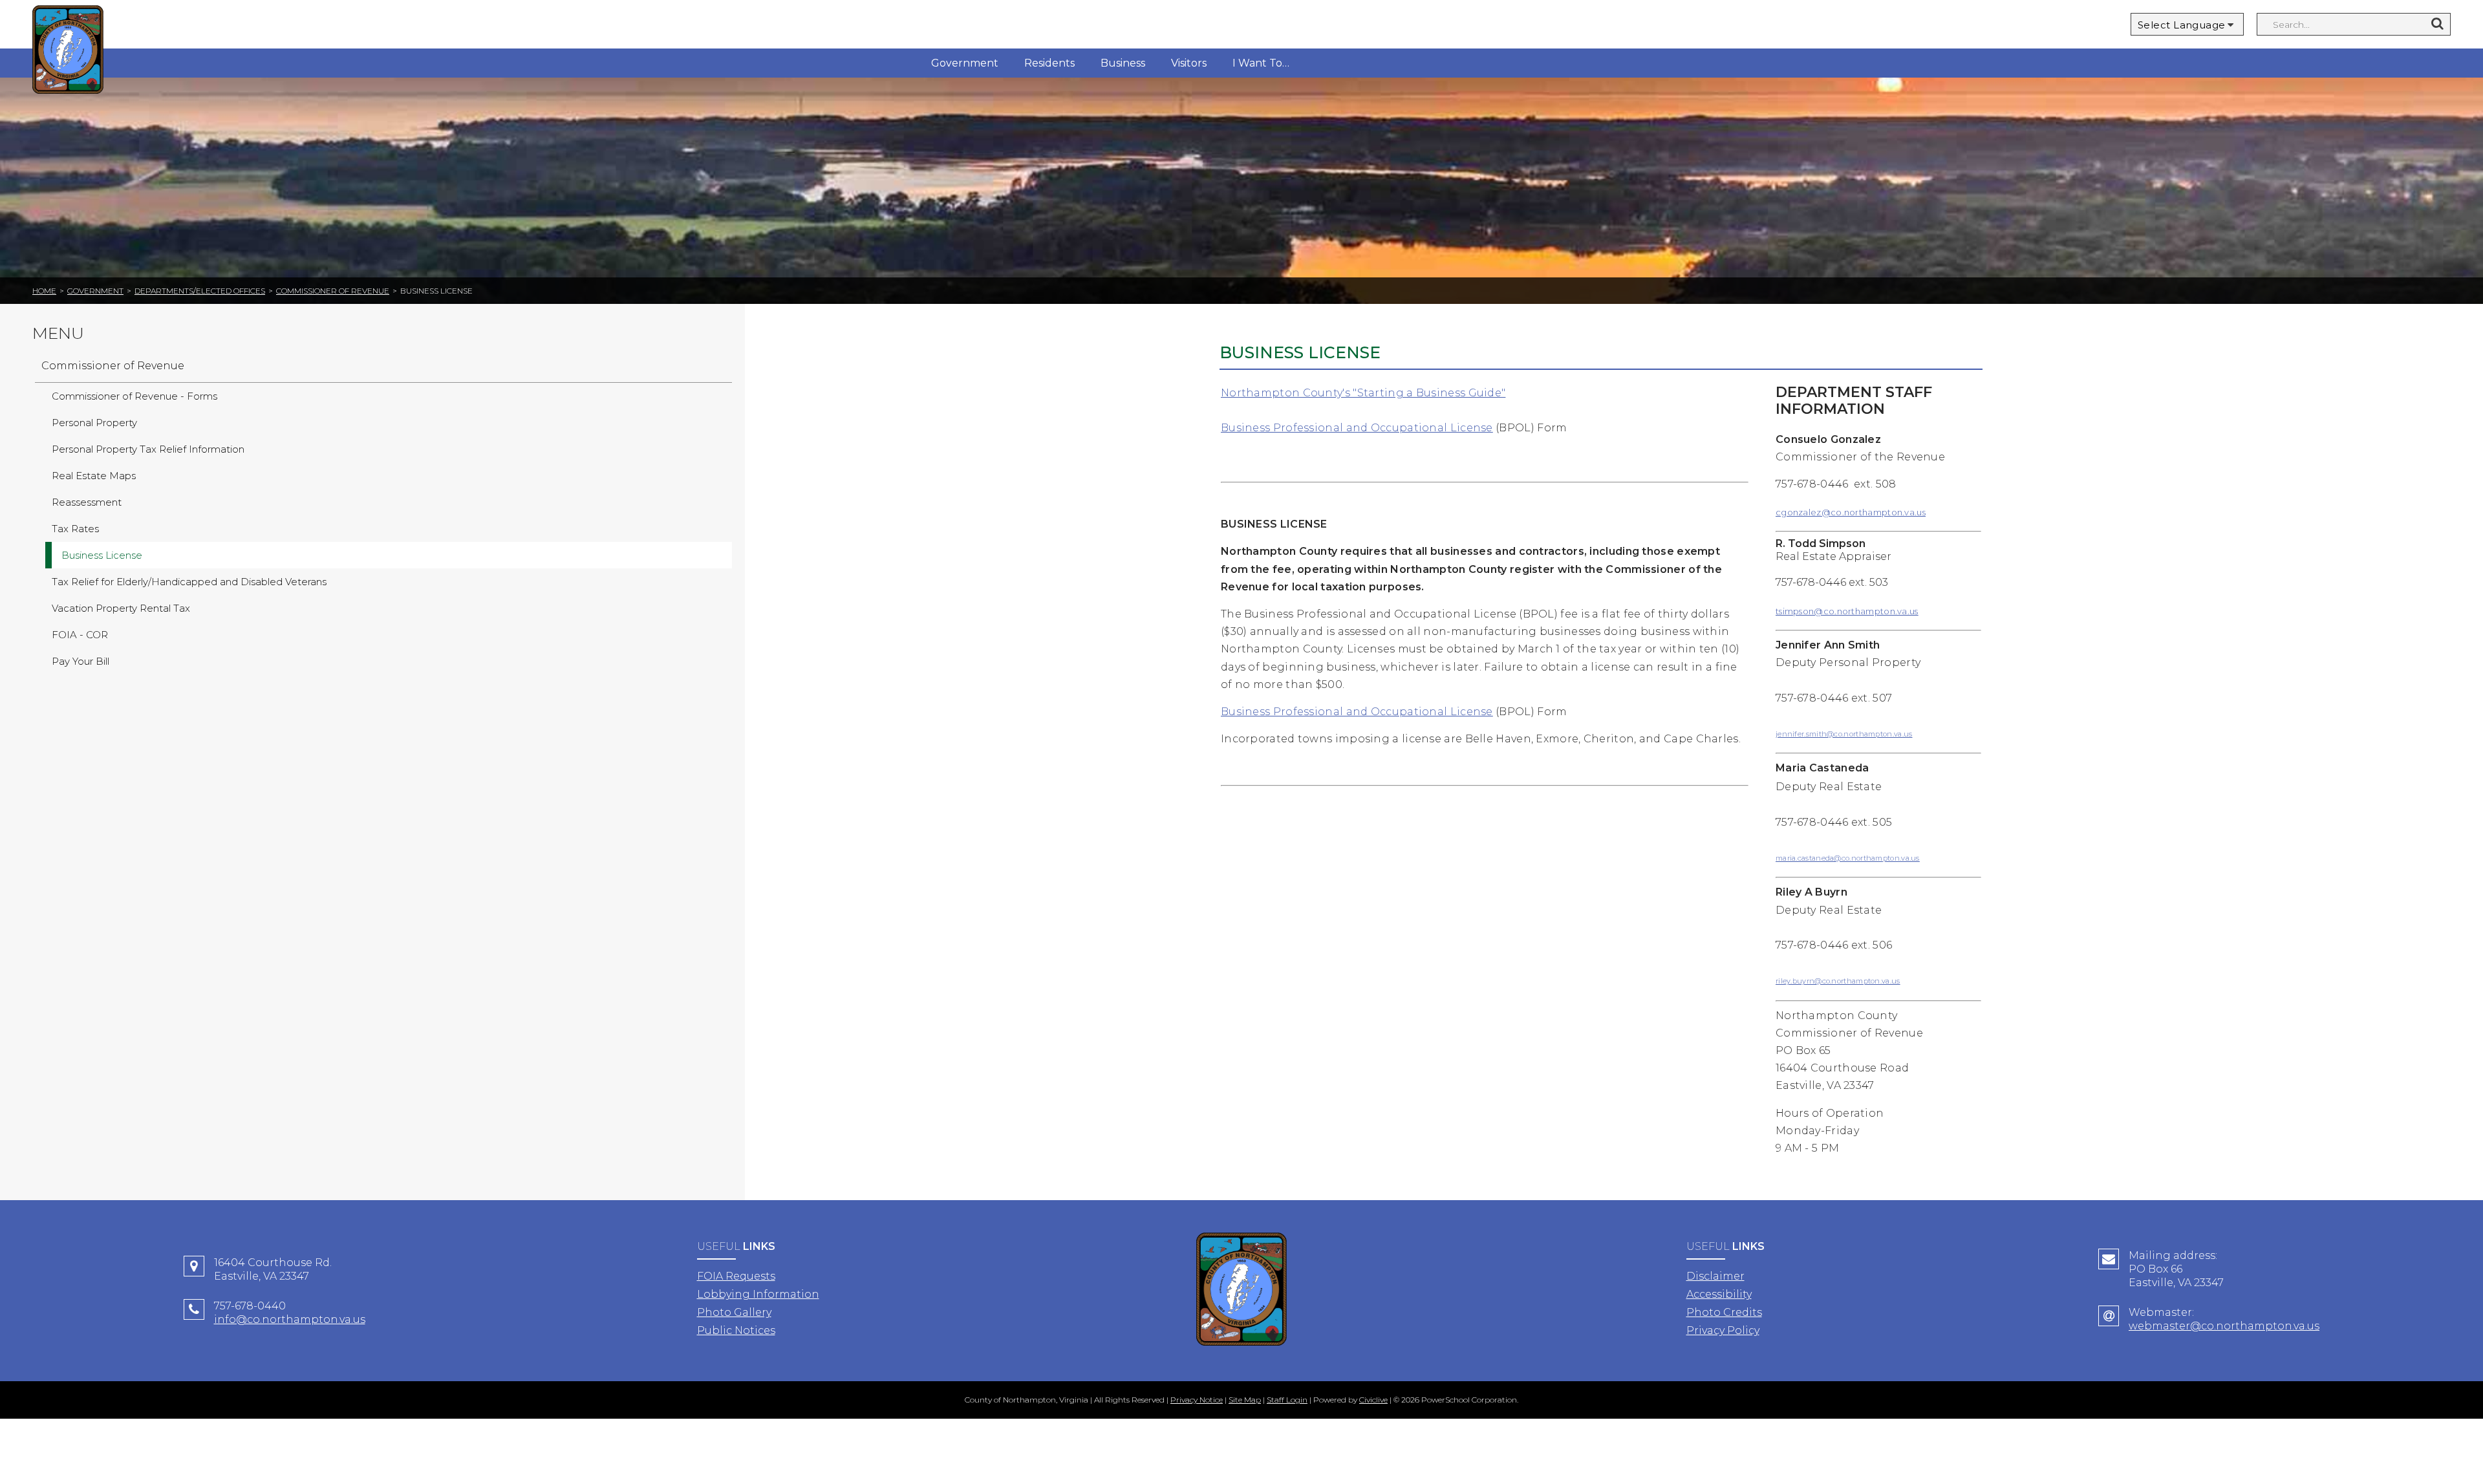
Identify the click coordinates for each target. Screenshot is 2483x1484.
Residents (1049, 63)
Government (965, 63)
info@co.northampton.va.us (290, 1319)
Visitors (1189, 63)
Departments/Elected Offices (200, 291)
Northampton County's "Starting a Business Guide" (1363, 393)
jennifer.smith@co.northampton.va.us (1844, 734)
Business (1123, 63)
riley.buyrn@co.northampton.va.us (1838, 981)
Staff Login (1287, 1400)
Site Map (1245, 1400)
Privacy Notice (1197, 1400)
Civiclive (1373, 1400)
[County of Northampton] (68, 51)
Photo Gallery (734, 1312)
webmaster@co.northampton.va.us (2224, 1326)
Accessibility (1719, 1294)
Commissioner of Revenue (333, 291)
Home (44, 291)
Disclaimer (1715, 1276)
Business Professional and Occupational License (1357, 428)
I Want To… (1261, 63)
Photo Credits (1724, 1312)
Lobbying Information (758, 1294)
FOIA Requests (736, 1276)
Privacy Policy (1723, 1330)
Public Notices (736, 1330)
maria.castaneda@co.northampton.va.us (1848, 858)
